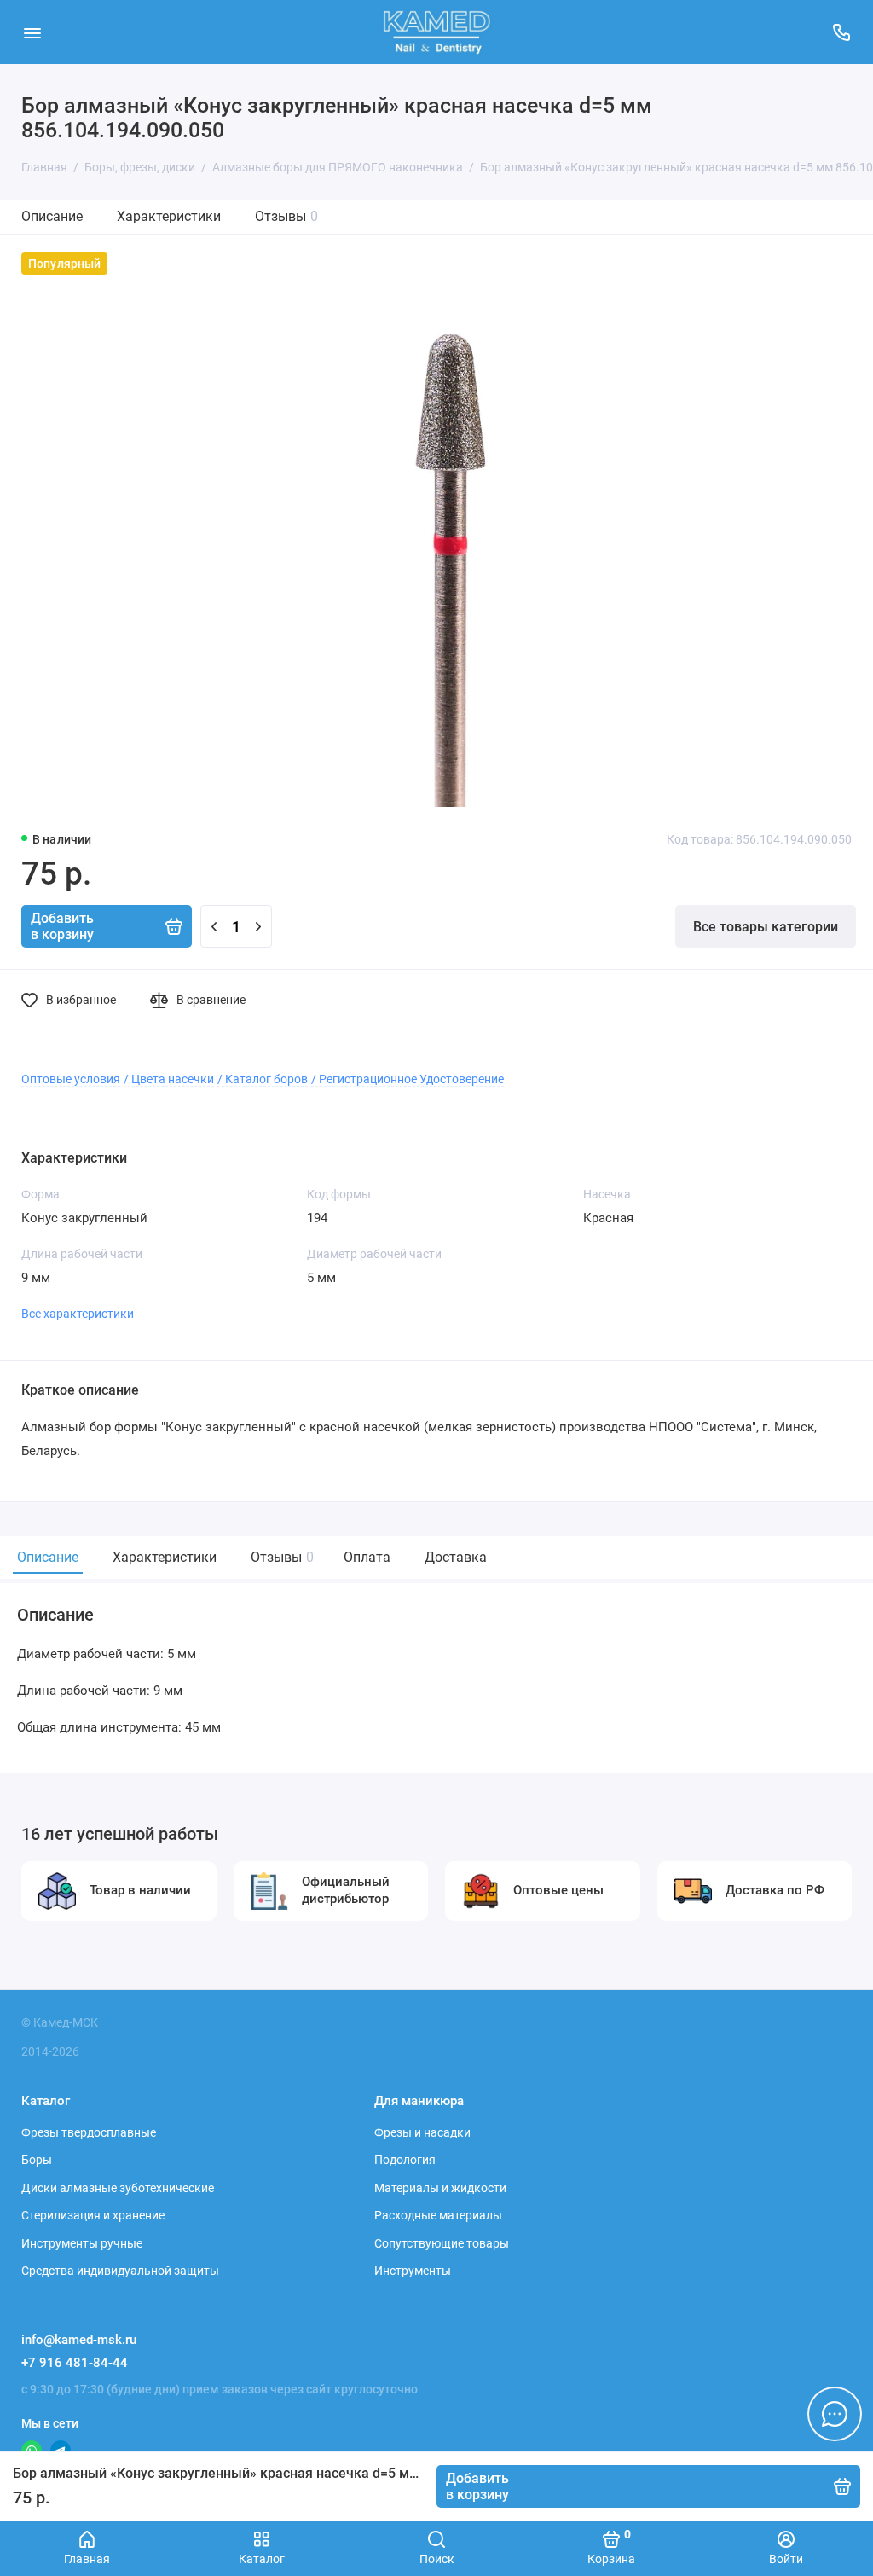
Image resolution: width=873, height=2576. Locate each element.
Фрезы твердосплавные (89, 2132)
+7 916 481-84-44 (75, 2363)
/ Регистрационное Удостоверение (408, 1079)
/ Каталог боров (263, 1079)
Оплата (367, 1557)
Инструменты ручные (82, 2243)
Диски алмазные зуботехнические (118, 2188)
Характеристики (169, 216)
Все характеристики (78, 1314)
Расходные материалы (438, 2215)
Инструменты (413, 2271)
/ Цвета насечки (169, 1079)
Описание (52, 216)
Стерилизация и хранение (93, 2215)
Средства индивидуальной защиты (120, 2271)
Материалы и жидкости (440, 2188)
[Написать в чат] (835, 2414)
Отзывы (286, 216)
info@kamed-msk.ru (79, 2340)
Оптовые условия (71, 1079)
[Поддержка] (841, 32)
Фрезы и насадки (422, 2132)
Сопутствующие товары (442, 2243)
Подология (405, 2160)
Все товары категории (766, 927)
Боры (37, 2160)
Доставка (456, 1557)
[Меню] (32, 32)
